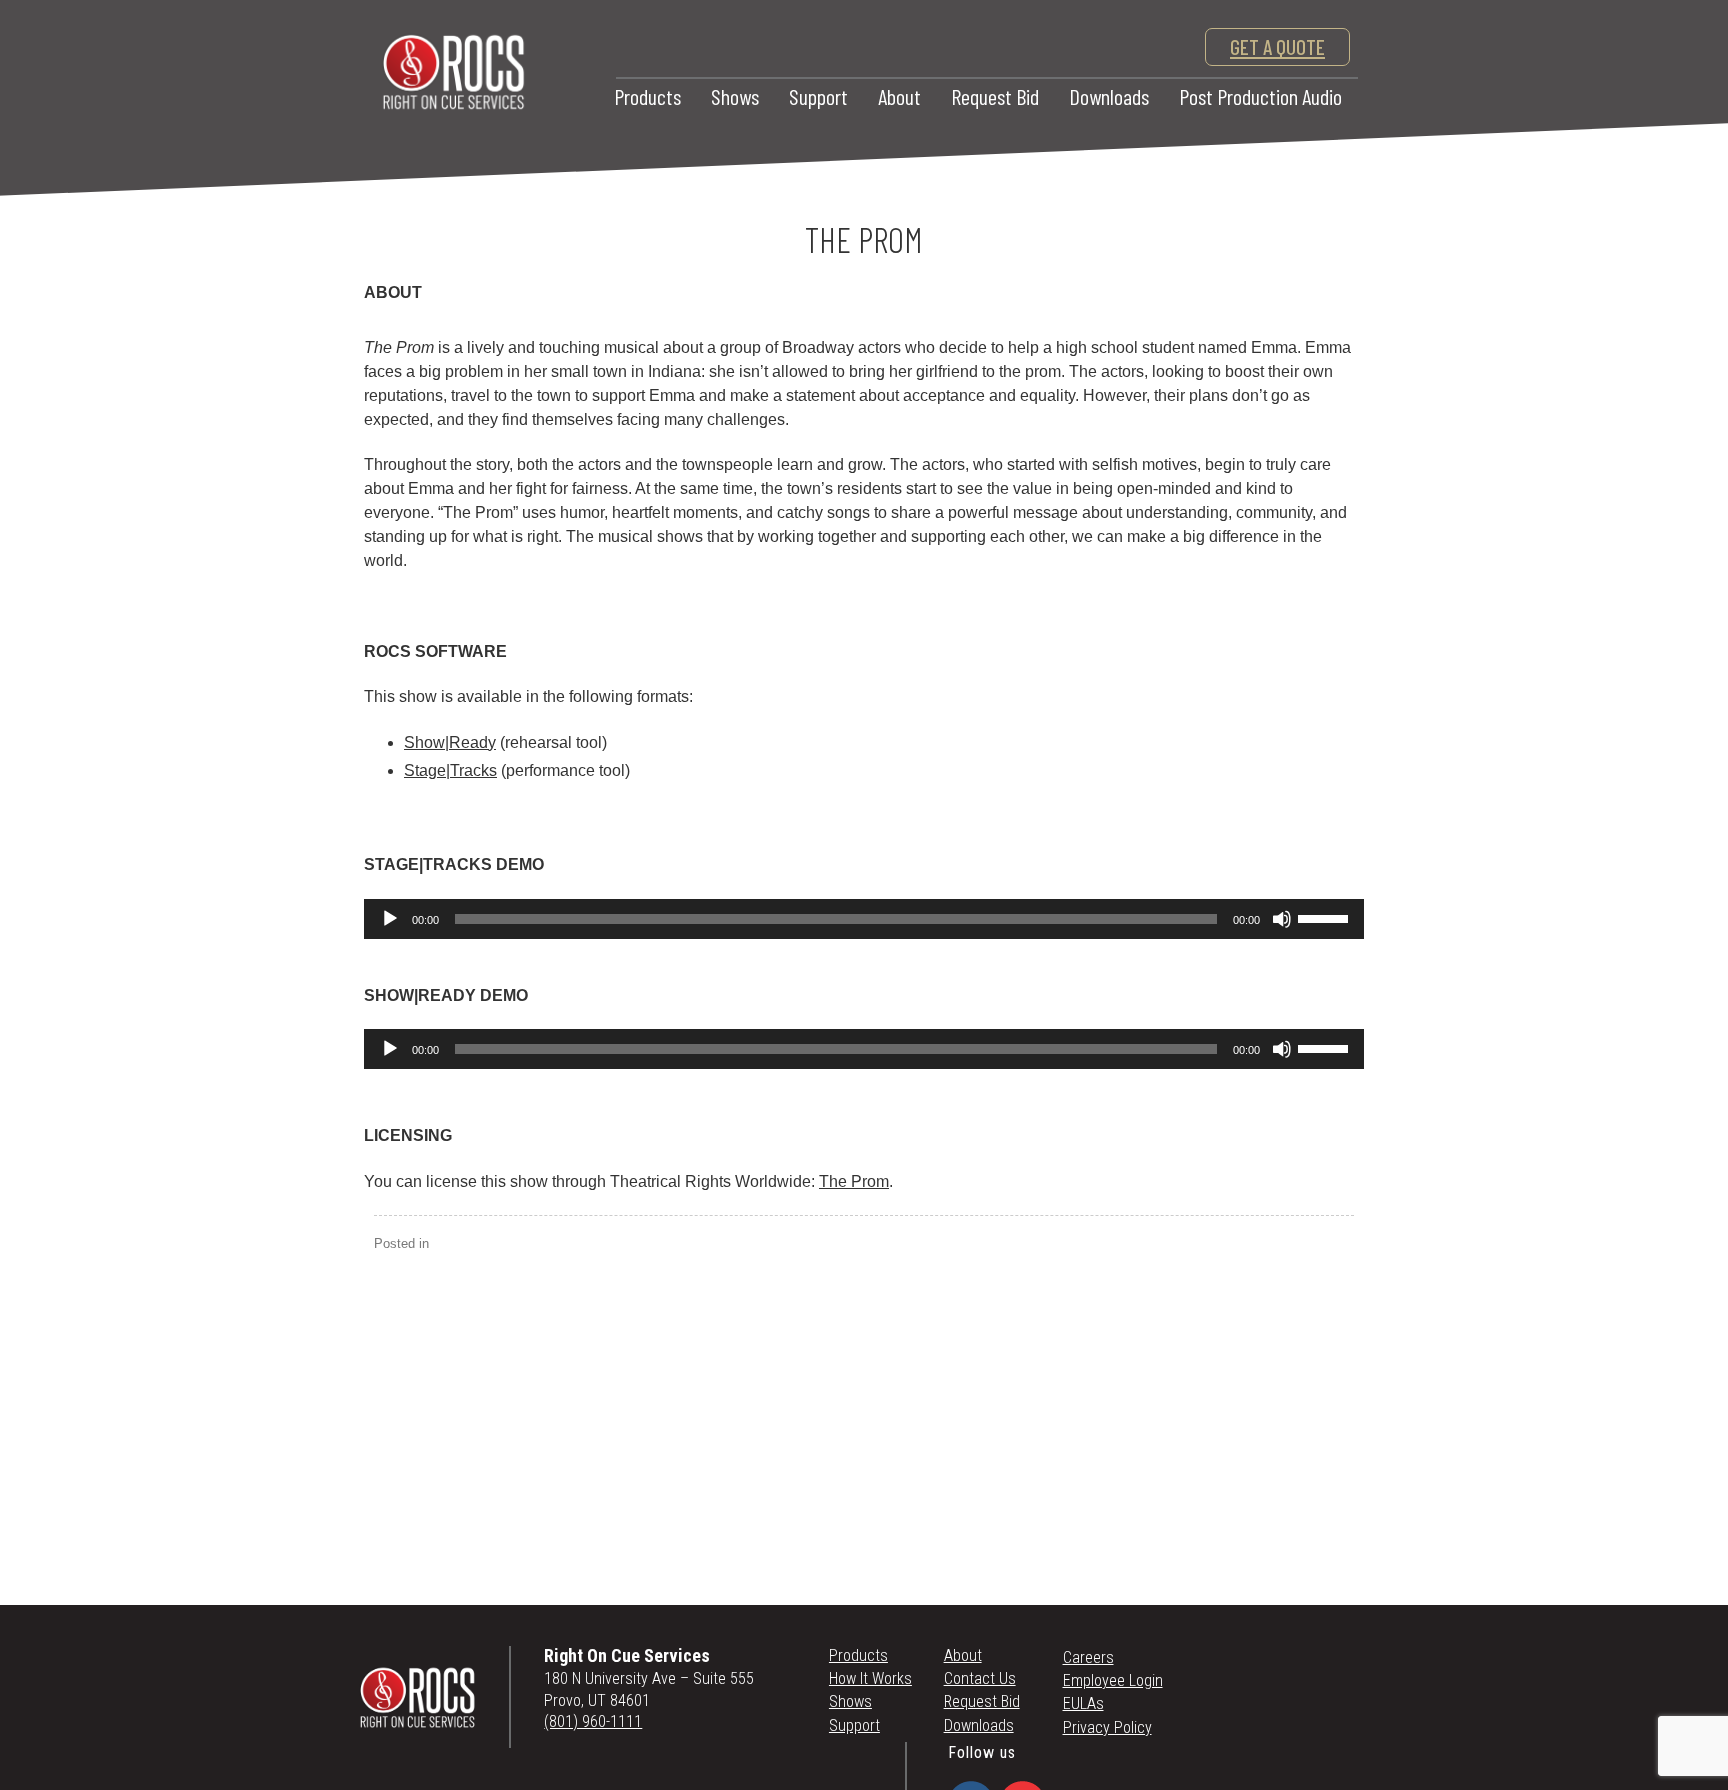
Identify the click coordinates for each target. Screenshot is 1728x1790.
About (899, 96)
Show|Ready (450, 742)
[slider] (1326, 917)
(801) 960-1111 (593, 1721)
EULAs (1083, 1703)
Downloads (1109, 96)
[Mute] (1282, 919)
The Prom (854, 1181)
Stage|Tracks (450, 770)
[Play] (390, 919)
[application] (864, 919)
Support (818, 96)
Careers (1088, 1657)
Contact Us (980, 1678)
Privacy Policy (1107, 1727)
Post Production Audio (1260, 96)
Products (647, 96)
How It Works (870, 1678)
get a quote (1277, 46)
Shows (735, 96)
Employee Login (1113, 1680)
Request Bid (995, 96)
